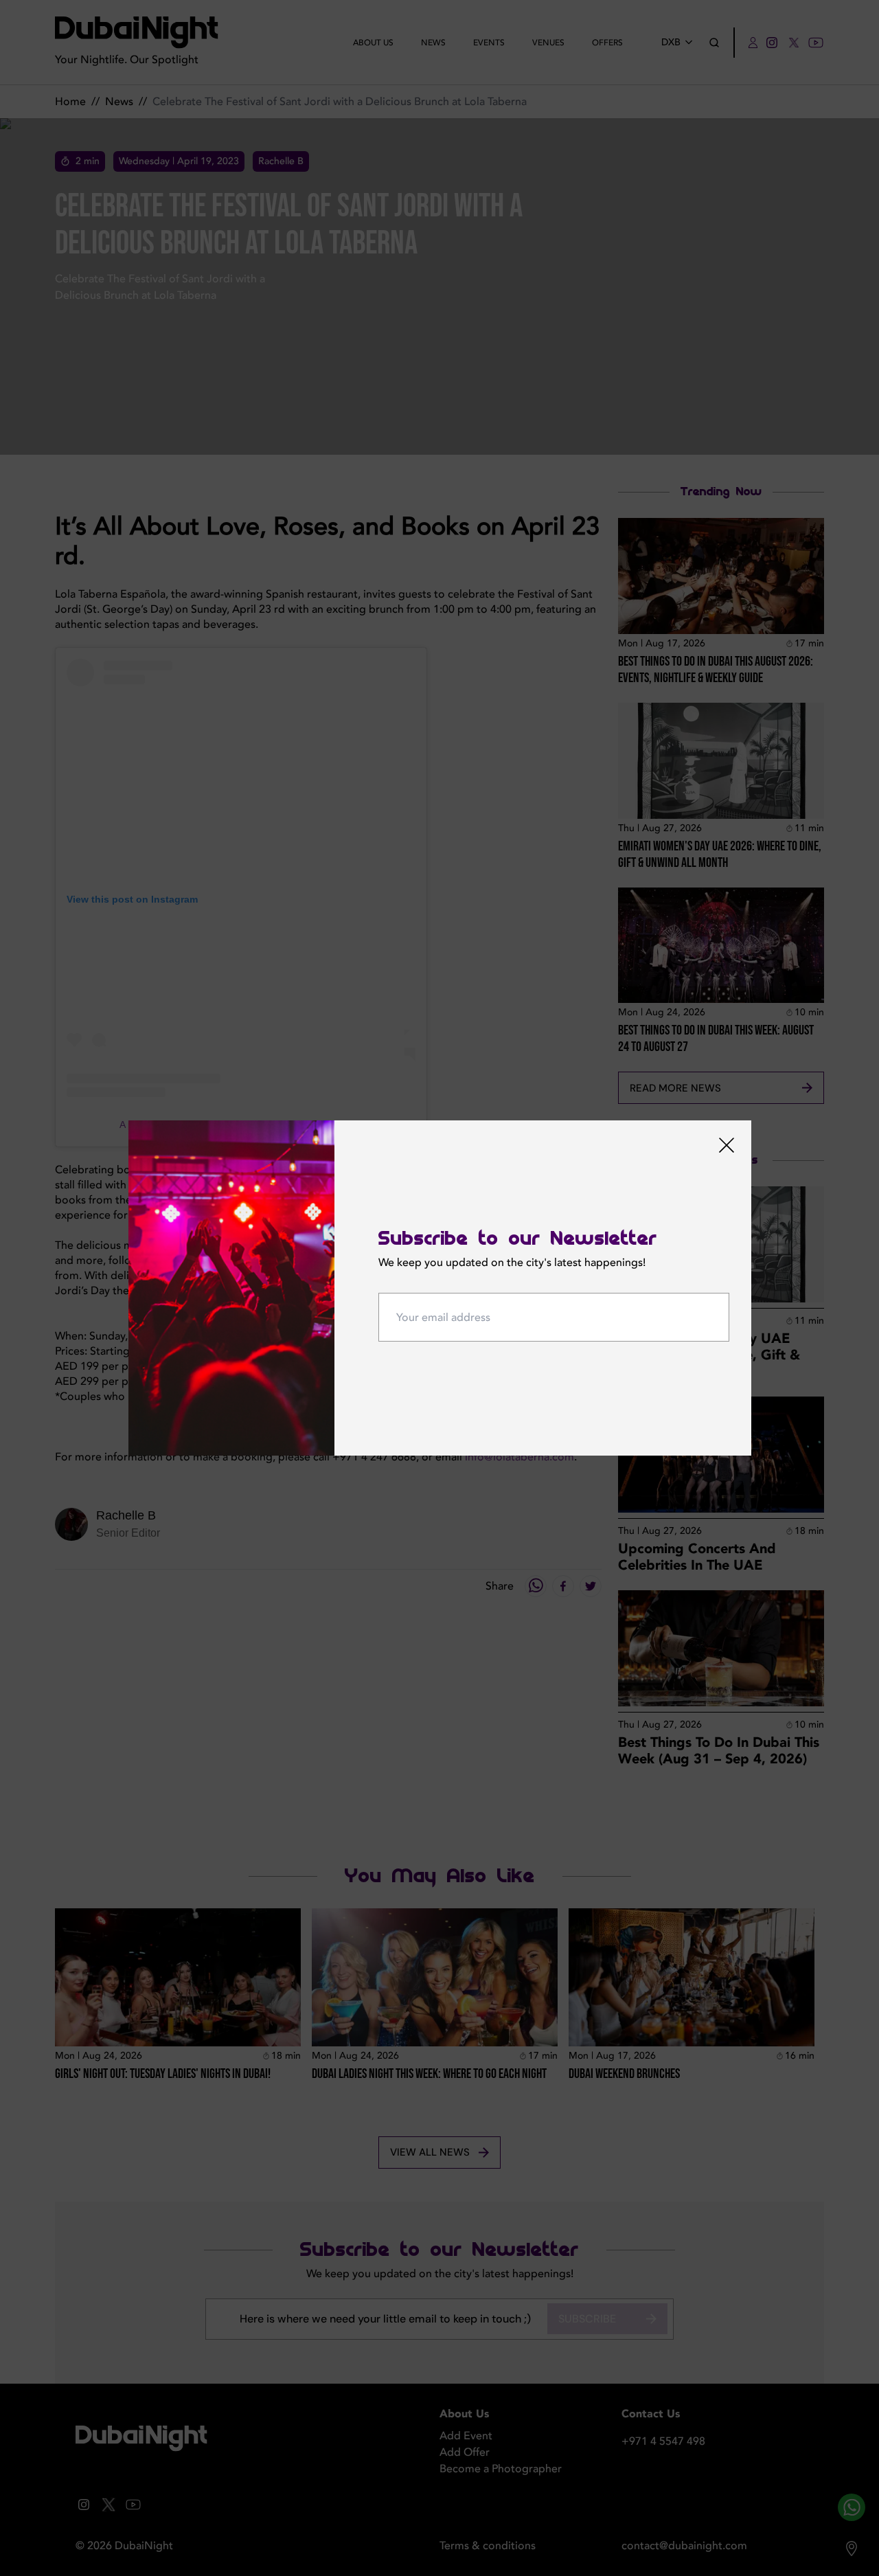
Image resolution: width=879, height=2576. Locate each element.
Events (489, 43)
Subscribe (587, 2319)
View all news (430, 2152)
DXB (671, 42)
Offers (607, 43)
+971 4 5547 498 (663, 2441)
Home (70, 102)
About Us (373, 43)
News (433, 43)
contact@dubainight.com (684, 2546)
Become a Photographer (501, 2469)
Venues (548, 43)
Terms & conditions (488, 2546)
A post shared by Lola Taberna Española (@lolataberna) (241, 1125)
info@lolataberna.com (520, 1457)
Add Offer (465, 2452)
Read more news (675, 1088)
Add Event (466, 2436)
